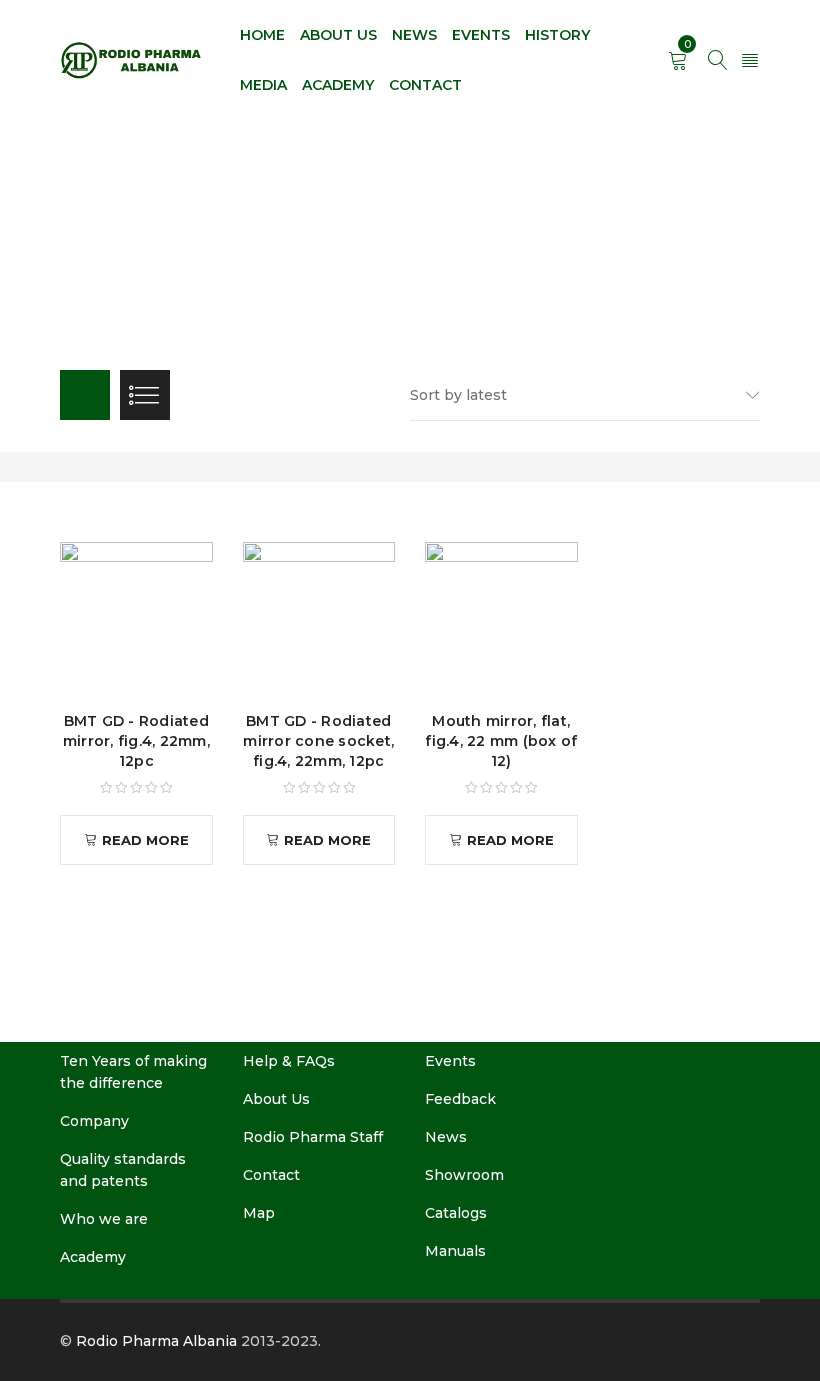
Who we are (104, 1219)
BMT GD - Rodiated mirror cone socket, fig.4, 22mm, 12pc (318, 741)
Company (94, 1121)
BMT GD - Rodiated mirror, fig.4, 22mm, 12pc (136, 741)
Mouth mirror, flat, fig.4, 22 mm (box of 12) (501, 741)
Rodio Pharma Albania (156, 1341)
